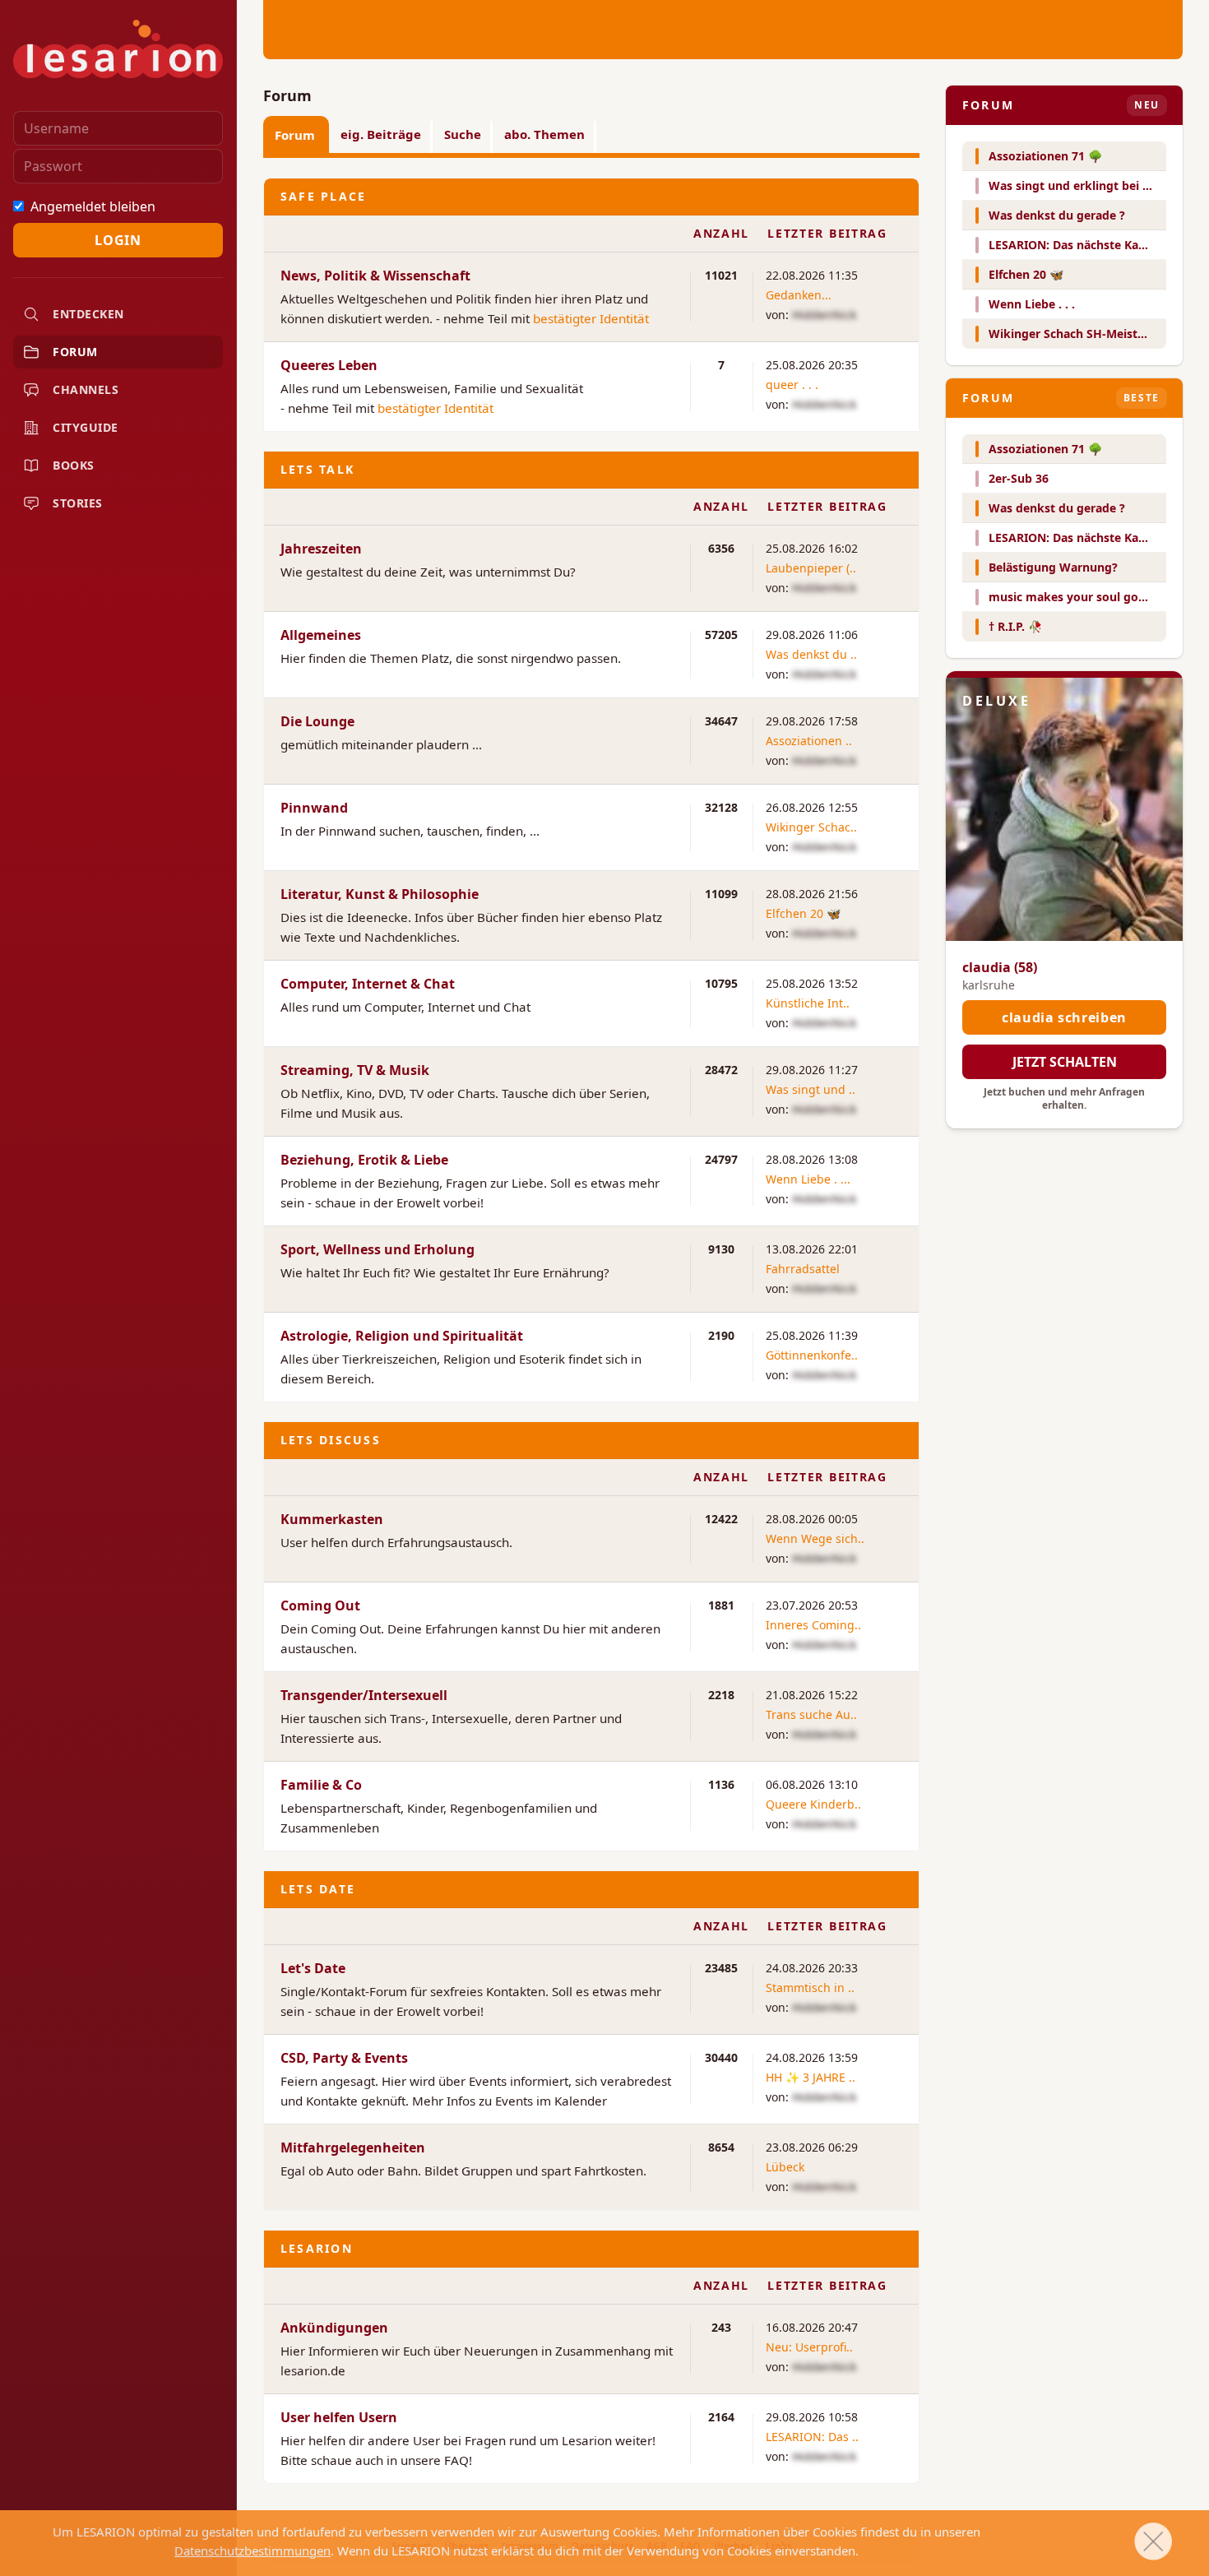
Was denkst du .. (811, 654)
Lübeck (785, 2167)
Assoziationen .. (809, 741)
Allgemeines (321, 635)
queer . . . (792, 385)
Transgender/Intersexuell (364, 1695)
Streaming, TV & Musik (355, 1070)
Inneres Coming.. (813, 1625)
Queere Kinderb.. (813, 1804)
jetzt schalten (1065, 1062)
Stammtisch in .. (810, 1988)
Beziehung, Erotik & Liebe (364, 1160)
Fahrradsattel (803, 1269)
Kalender (581, 2101)
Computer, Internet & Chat (368, 984)
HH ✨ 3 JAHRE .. (811, 2077)
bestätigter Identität (591, 318)
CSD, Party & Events (344, 2058)
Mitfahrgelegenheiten (353, 2147)
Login (118, 240)
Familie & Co (321, 1785)
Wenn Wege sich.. (815, 1538)
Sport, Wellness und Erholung (378, 1249)
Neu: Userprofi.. (809, 2347)
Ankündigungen (334, 2328)
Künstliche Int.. (808, 1003)
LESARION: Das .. (812, 2437)
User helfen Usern (339, 2417)
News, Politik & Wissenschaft (375, 276)
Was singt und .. (811, 1089)
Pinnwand (314, 808)
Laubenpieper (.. (811, 568)
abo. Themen (544, 134)
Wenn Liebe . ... (808, 1179)
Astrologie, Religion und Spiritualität (402, 1336)
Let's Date (313, 1968)
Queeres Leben (329, 365)
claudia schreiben (1064, 1017)
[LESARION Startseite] (118, 49)
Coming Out (320, 1605)
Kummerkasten (332, 1519)
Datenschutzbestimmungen (252, 2551)
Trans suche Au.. (811, 1714)
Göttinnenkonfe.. (812, 1355)
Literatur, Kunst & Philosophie (380, 894)
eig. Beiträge (381, 134)
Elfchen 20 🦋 (803, 913)
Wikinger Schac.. (811, 827)
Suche (463, 134)
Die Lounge (317, 721)
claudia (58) (1000, 967)
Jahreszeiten (321, 549)
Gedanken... (799, 295)
